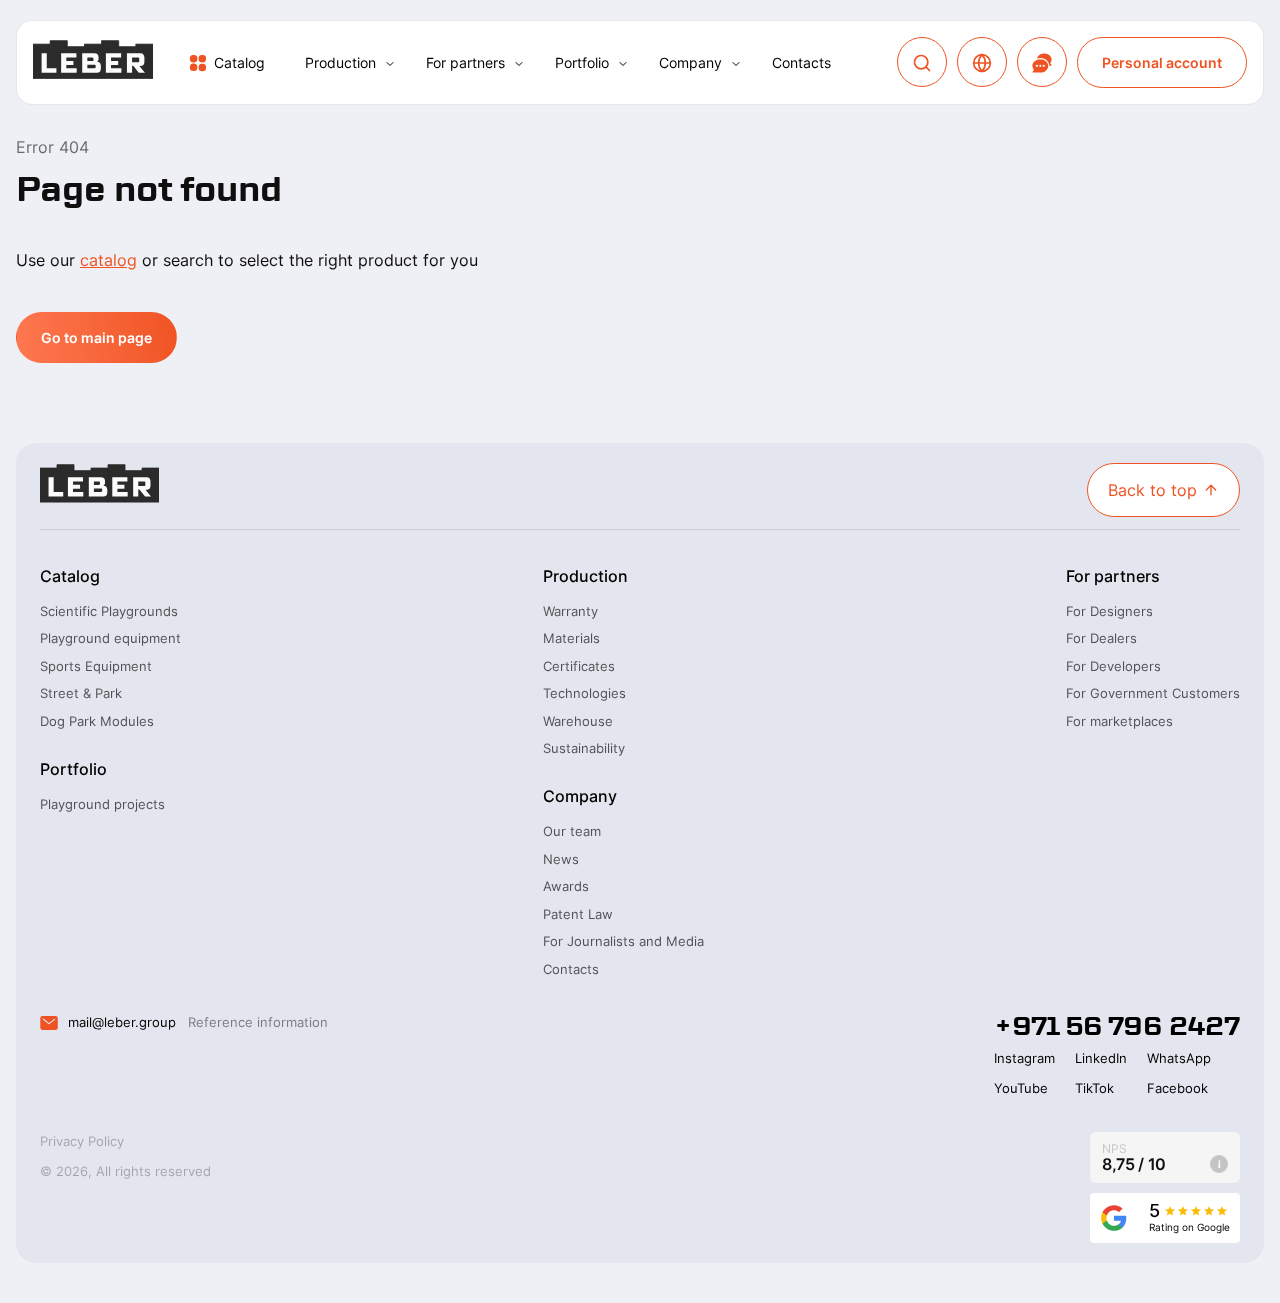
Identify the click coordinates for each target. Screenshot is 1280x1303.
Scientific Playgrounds (109, 611)
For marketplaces (1119, 721)
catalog (108, 260)
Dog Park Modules (97, 721)
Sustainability (584, 748)
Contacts (801, 62)
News (561, 859)
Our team (572, 831)
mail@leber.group (122, 1022)
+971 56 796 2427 (1117, 1026)
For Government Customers (1153, 693)
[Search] (922, 63)
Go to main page (96, 337)
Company (690, 62)
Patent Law (578, 914)
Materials (571, 638)
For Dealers (1101, 638)
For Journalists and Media (623, 941)
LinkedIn (1101, 1058)
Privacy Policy (82, 1141)
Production (340, 62)
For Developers (1113, 666)
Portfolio (582, 62)
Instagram (1024, 1058)
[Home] (93, 62)
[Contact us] (1042, 63)
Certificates (579, 666)
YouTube (1021, 1088)
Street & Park (81, 693)
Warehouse (578, 721)
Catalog (239, 62)
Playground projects (102, 804)
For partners (465, 62)
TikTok (1094, 1088)
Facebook (1177, 1088)
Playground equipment (110, 638)
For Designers (1109, 611)
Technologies (584, 693)
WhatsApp (1179, 1058)
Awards (566, 886)
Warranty (570, 611)
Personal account (1162, 62)
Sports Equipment (96, 666)
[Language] (982, 63)
